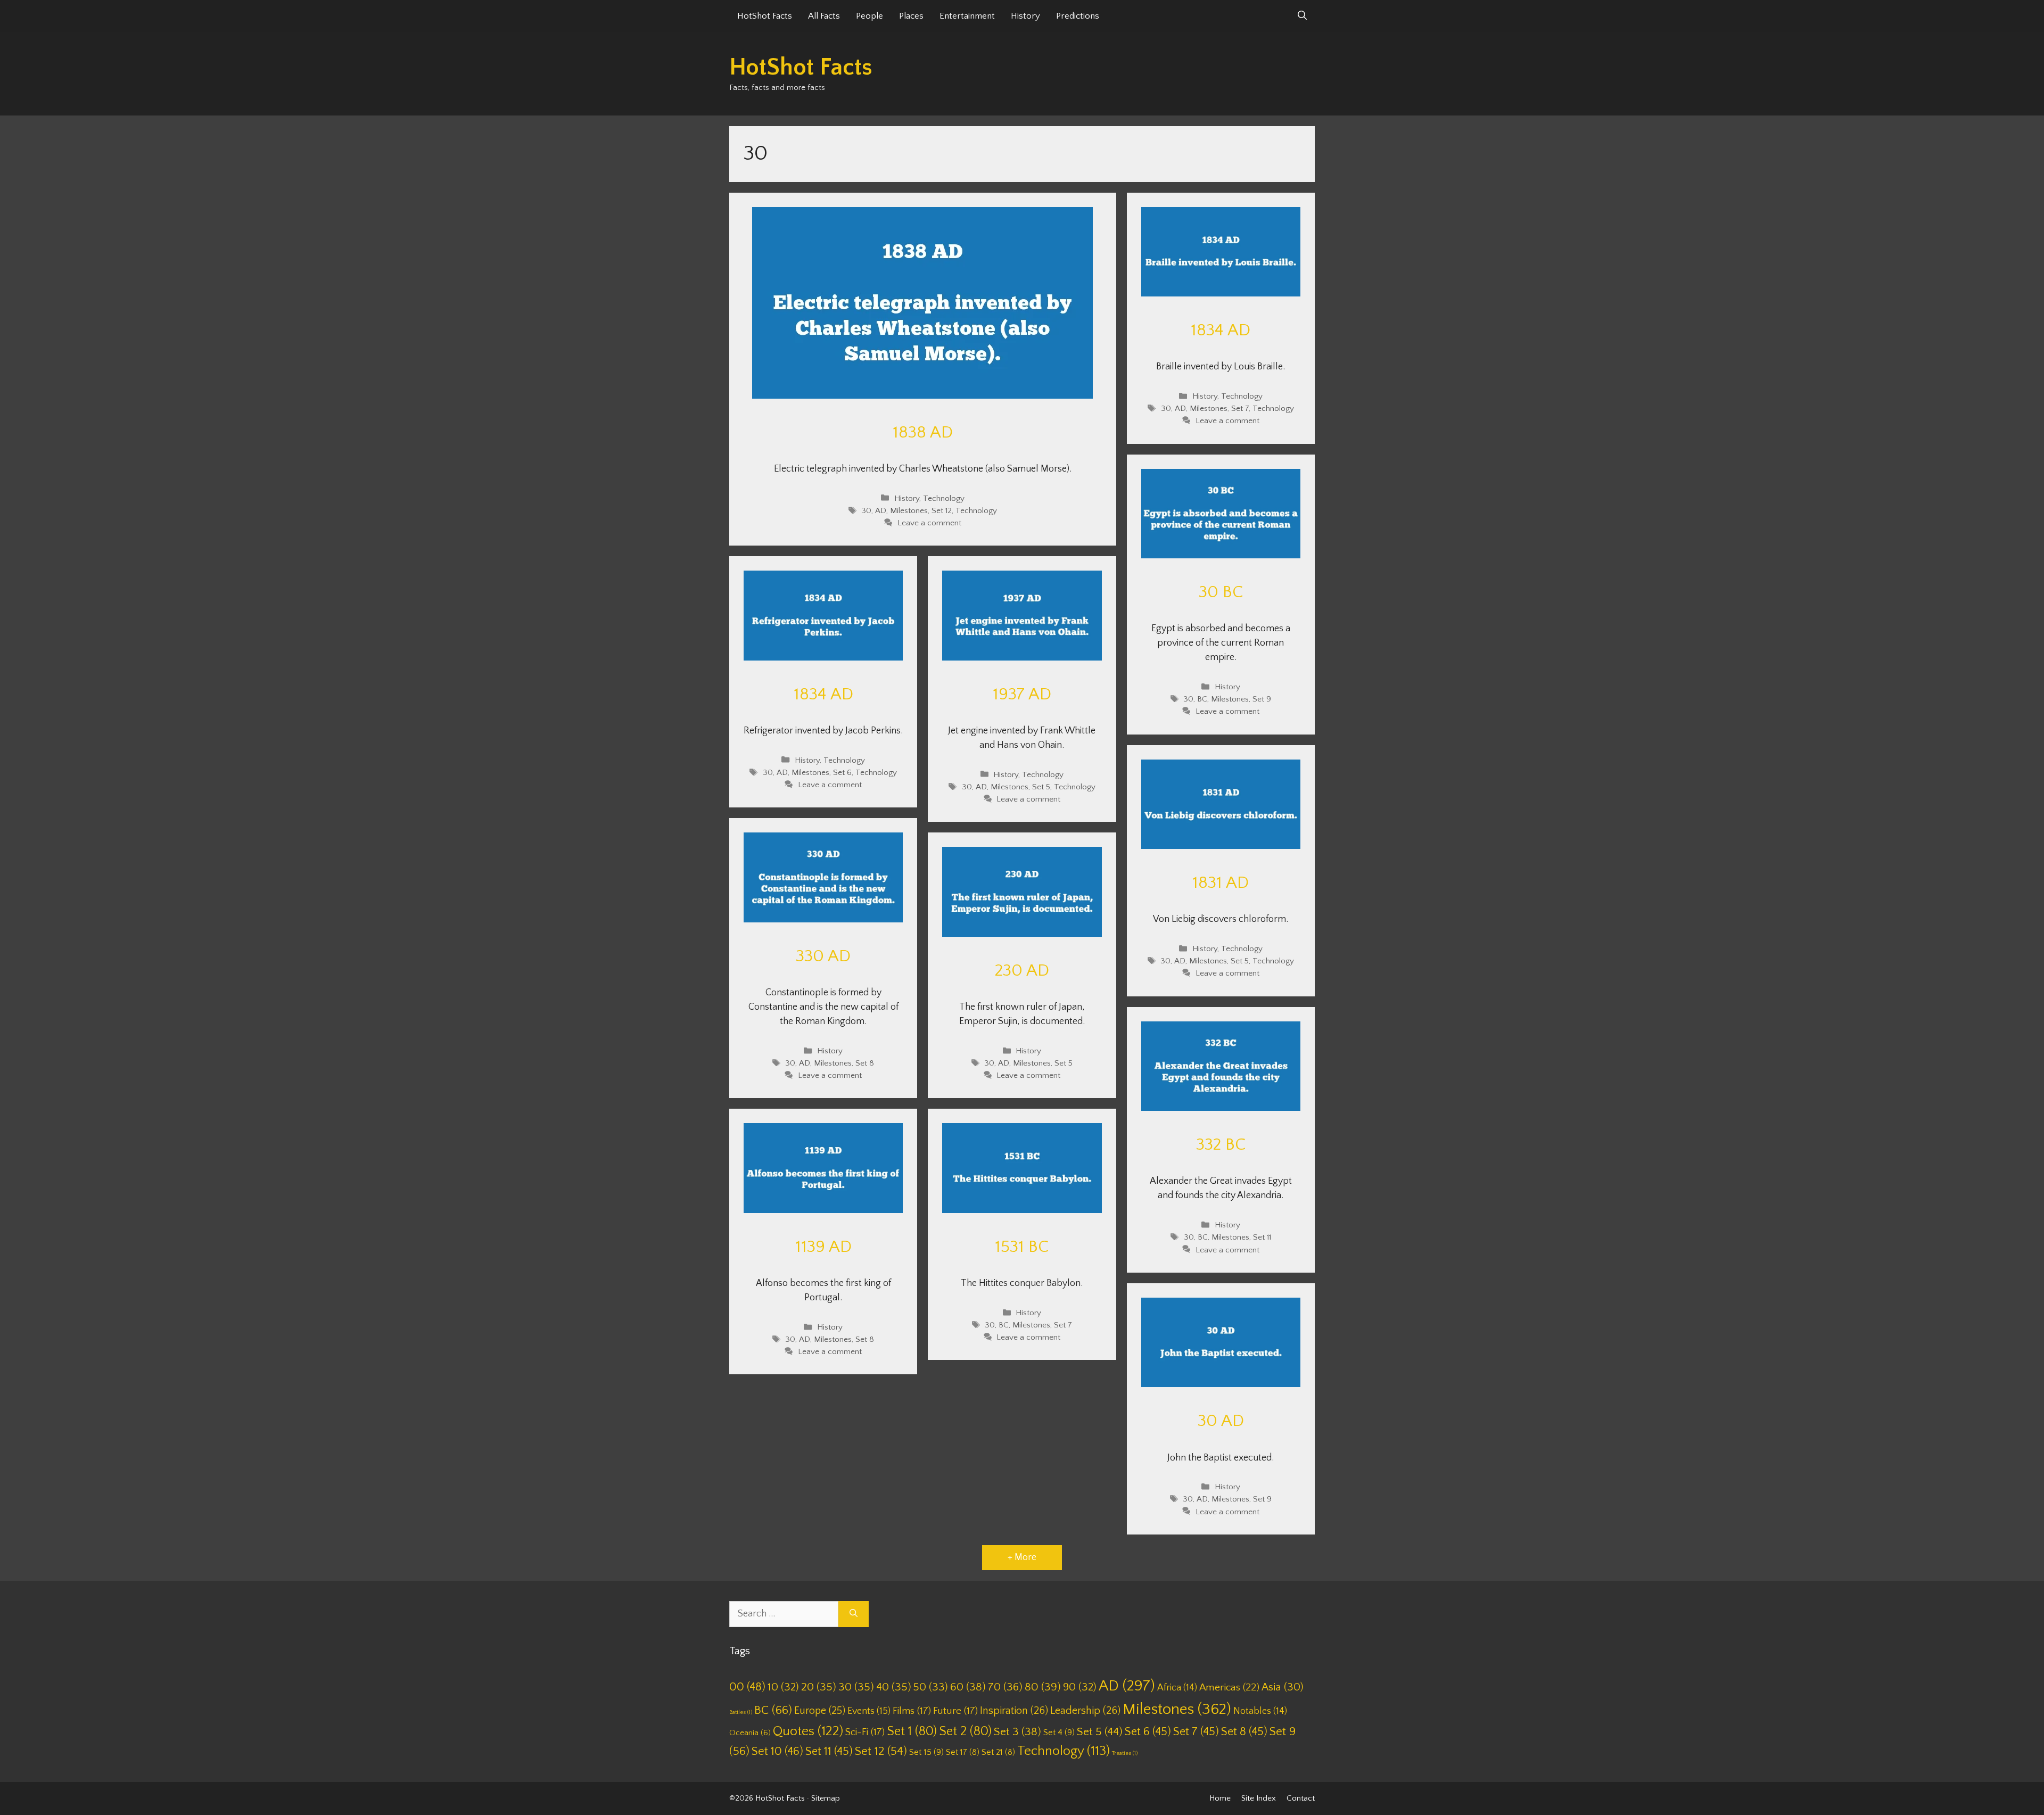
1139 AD (823, 1247)
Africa (1177, 1688)
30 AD (1221, 1421)
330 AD (823, 956)
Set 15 (926, 1752)
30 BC (1221, 592)
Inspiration (1014, 1711)
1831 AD (1221, 883)
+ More (1022, 1557)
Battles (741, 1712)
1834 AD (1221, 330)
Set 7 (1240, 409)
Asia (1283, 1687)
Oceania (750, 1733)
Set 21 (998, 1752)
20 (819, 1687)
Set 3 (1017, 1732)
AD (881, 511)
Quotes (808, 1731)
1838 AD (923, 432)
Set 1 (912, 1731)
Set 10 (777, 1751)
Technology (944, 498)
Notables (1260, 1711)
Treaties (1125, 1753)
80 (1043, 1687)
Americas (1229, 1688)
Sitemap (826, 1798)
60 (968, 1687)
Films (912, 1711)
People (869, 16)
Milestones (909, 511)
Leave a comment (929, 523)
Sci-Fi (865, 1732)
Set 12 (942, 511)
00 (747, 1687)
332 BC (1221, 1145)
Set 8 (865, 1063)
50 (931, 1687)
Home (1220, 1798)
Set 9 (1262, 699)
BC (1202, 699)
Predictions (1078, 16)
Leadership (1085, 1711)
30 (866, 511)
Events (869, 1711)
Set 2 (965, 1731)
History (1025, 16)
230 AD (1022, 971)
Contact (1301, 1798)
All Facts (824, 16)
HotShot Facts (765, 16)
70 (1005, 1687)
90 (1080, 1687)
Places (911, 16)
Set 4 (1059, 1732)
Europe (820, 1711)
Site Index (1259, 1798)
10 (783, 1687)
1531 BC (1022, 1247)
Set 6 (842, 773)
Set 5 (1041, 787)
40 (894, 1687)
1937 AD (1022, 694)
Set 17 (963, 1752)
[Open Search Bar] (1302, 16)
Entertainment (967, 16)
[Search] (854, 1614)
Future (955, 1711)
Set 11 (1262, 1238)
